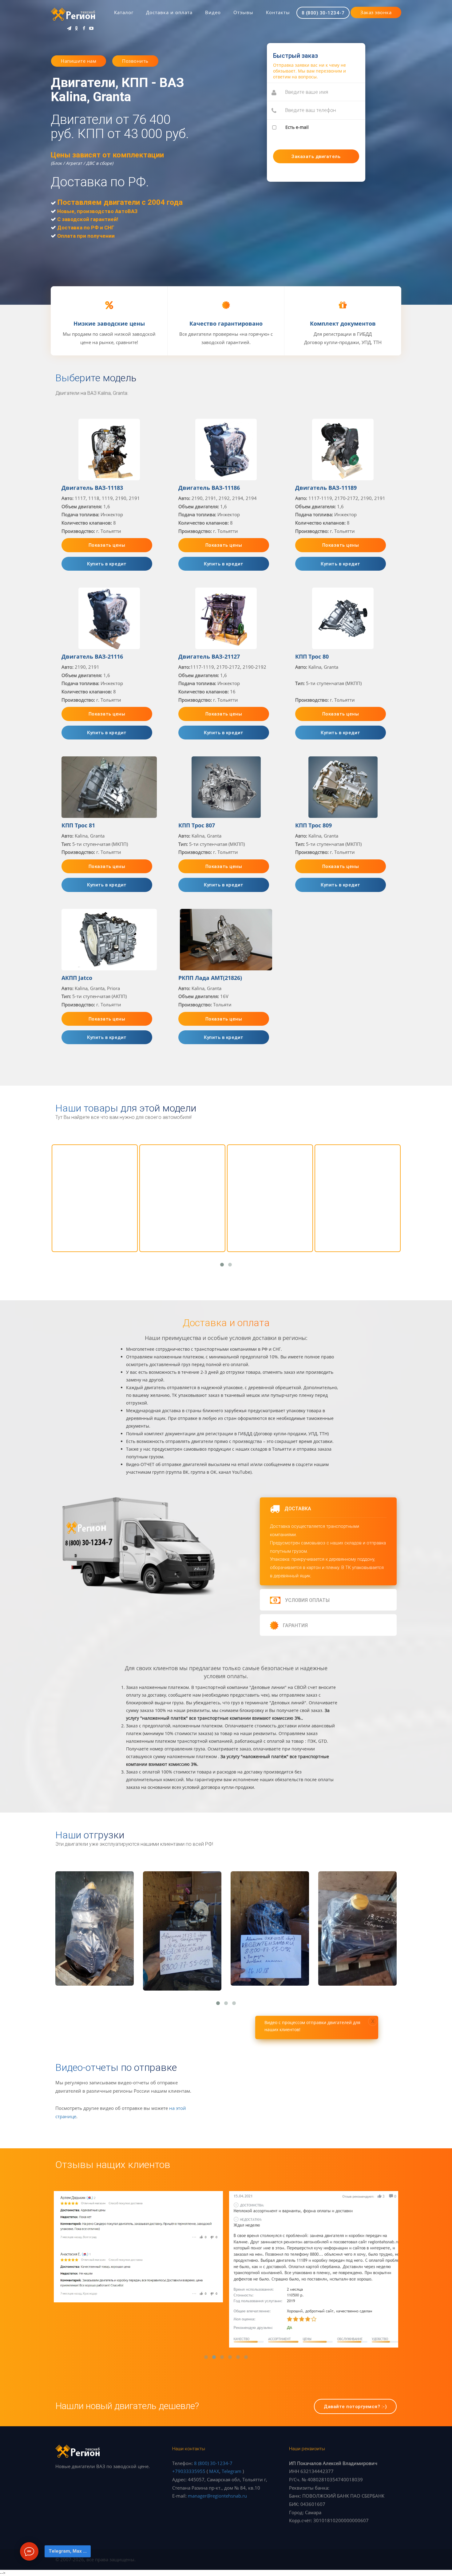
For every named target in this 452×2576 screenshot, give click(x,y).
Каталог (124, 12)
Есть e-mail (297, 127)
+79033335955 (189, 2471)
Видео (213, 12)
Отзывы (243, 12)
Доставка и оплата (169, 12)
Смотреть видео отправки (95, 1975)
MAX (214, 2471)
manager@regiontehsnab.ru (217, 2496)
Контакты (278, 12)
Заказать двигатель (95, 1951)
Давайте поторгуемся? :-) (355, 2406)
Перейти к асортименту (95, 1229)
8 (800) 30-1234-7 (213, 2463)
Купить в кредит (107, 564)
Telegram (232, 2471)
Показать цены (107, 545)
